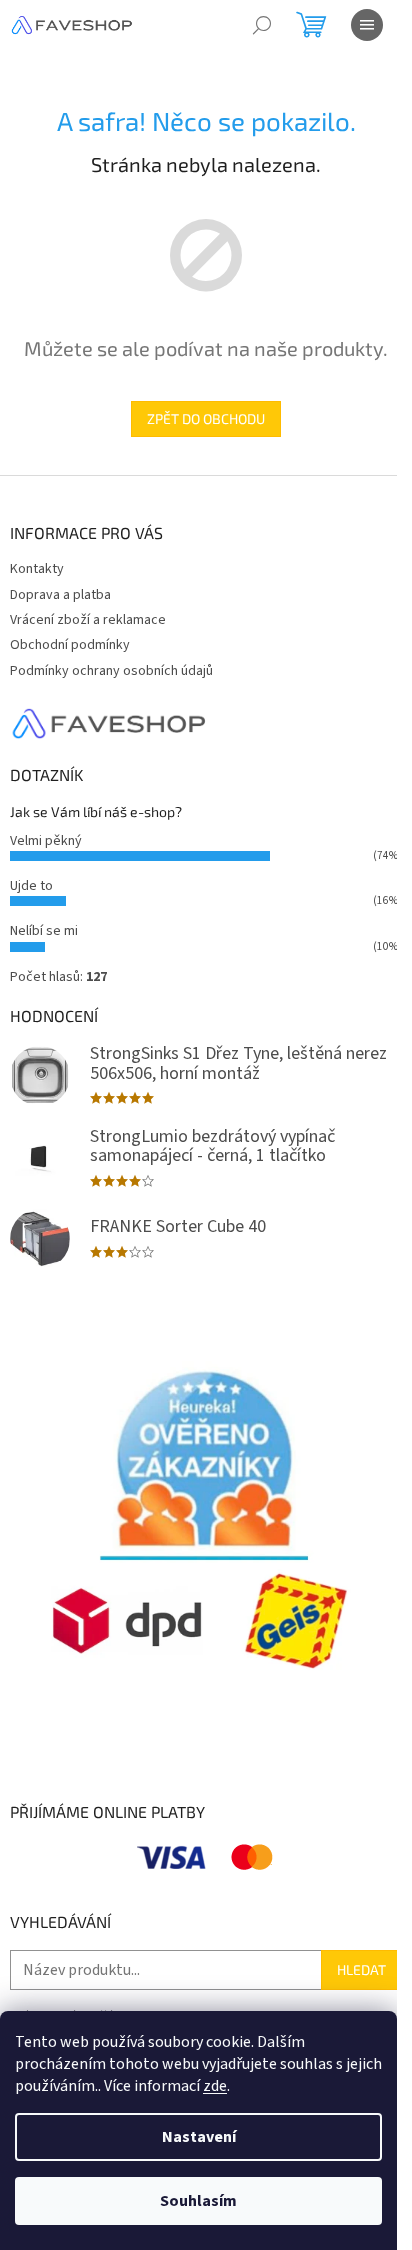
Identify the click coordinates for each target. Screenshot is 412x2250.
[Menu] (367, 25)
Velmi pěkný (46, 841)
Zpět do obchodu (206, 418)
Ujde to (31, 886)
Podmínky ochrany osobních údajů (111, 671)
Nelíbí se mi (44, 931)
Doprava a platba (60, 595)
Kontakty (37, 569)
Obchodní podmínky (70, 645)
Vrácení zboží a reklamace (88, 620)
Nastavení (199, 2137)
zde (215, 2086)
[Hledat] (262, 25)
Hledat (361, 1969)
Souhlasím (198, 2201)
